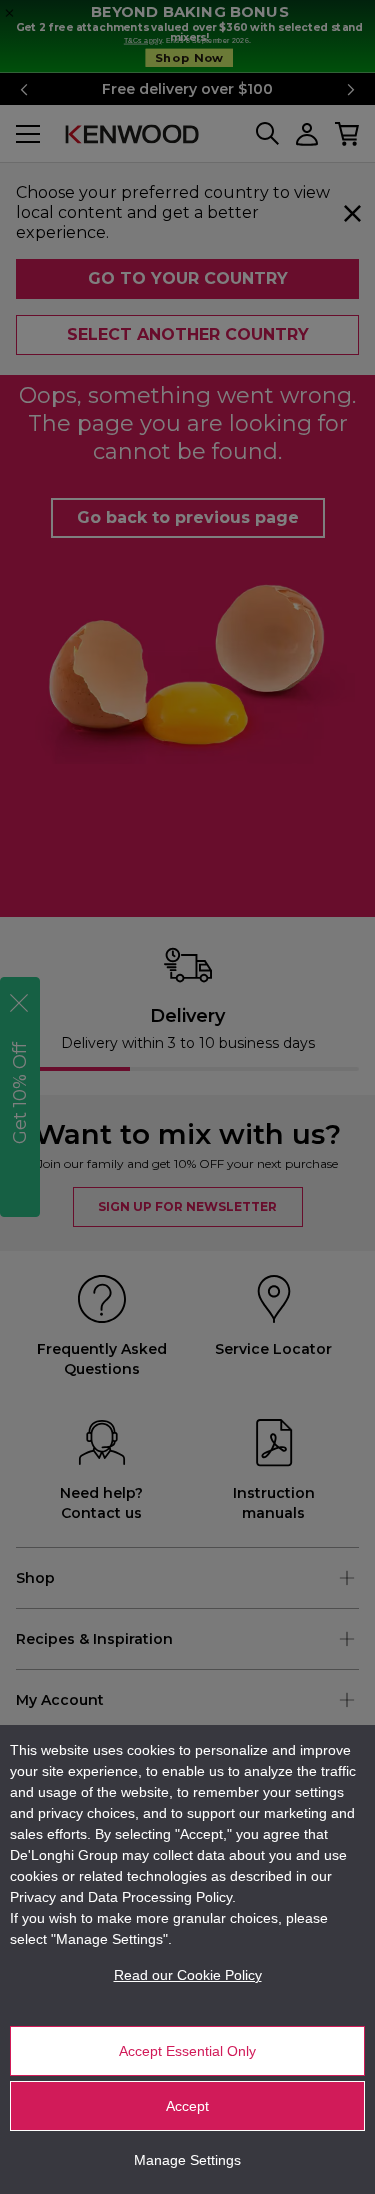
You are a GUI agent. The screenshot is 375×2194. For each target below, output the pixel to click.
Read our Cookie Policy (188, 1975)
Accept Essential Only (187, 2051)
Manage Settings (187, 2160)
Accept (187, 2106)
